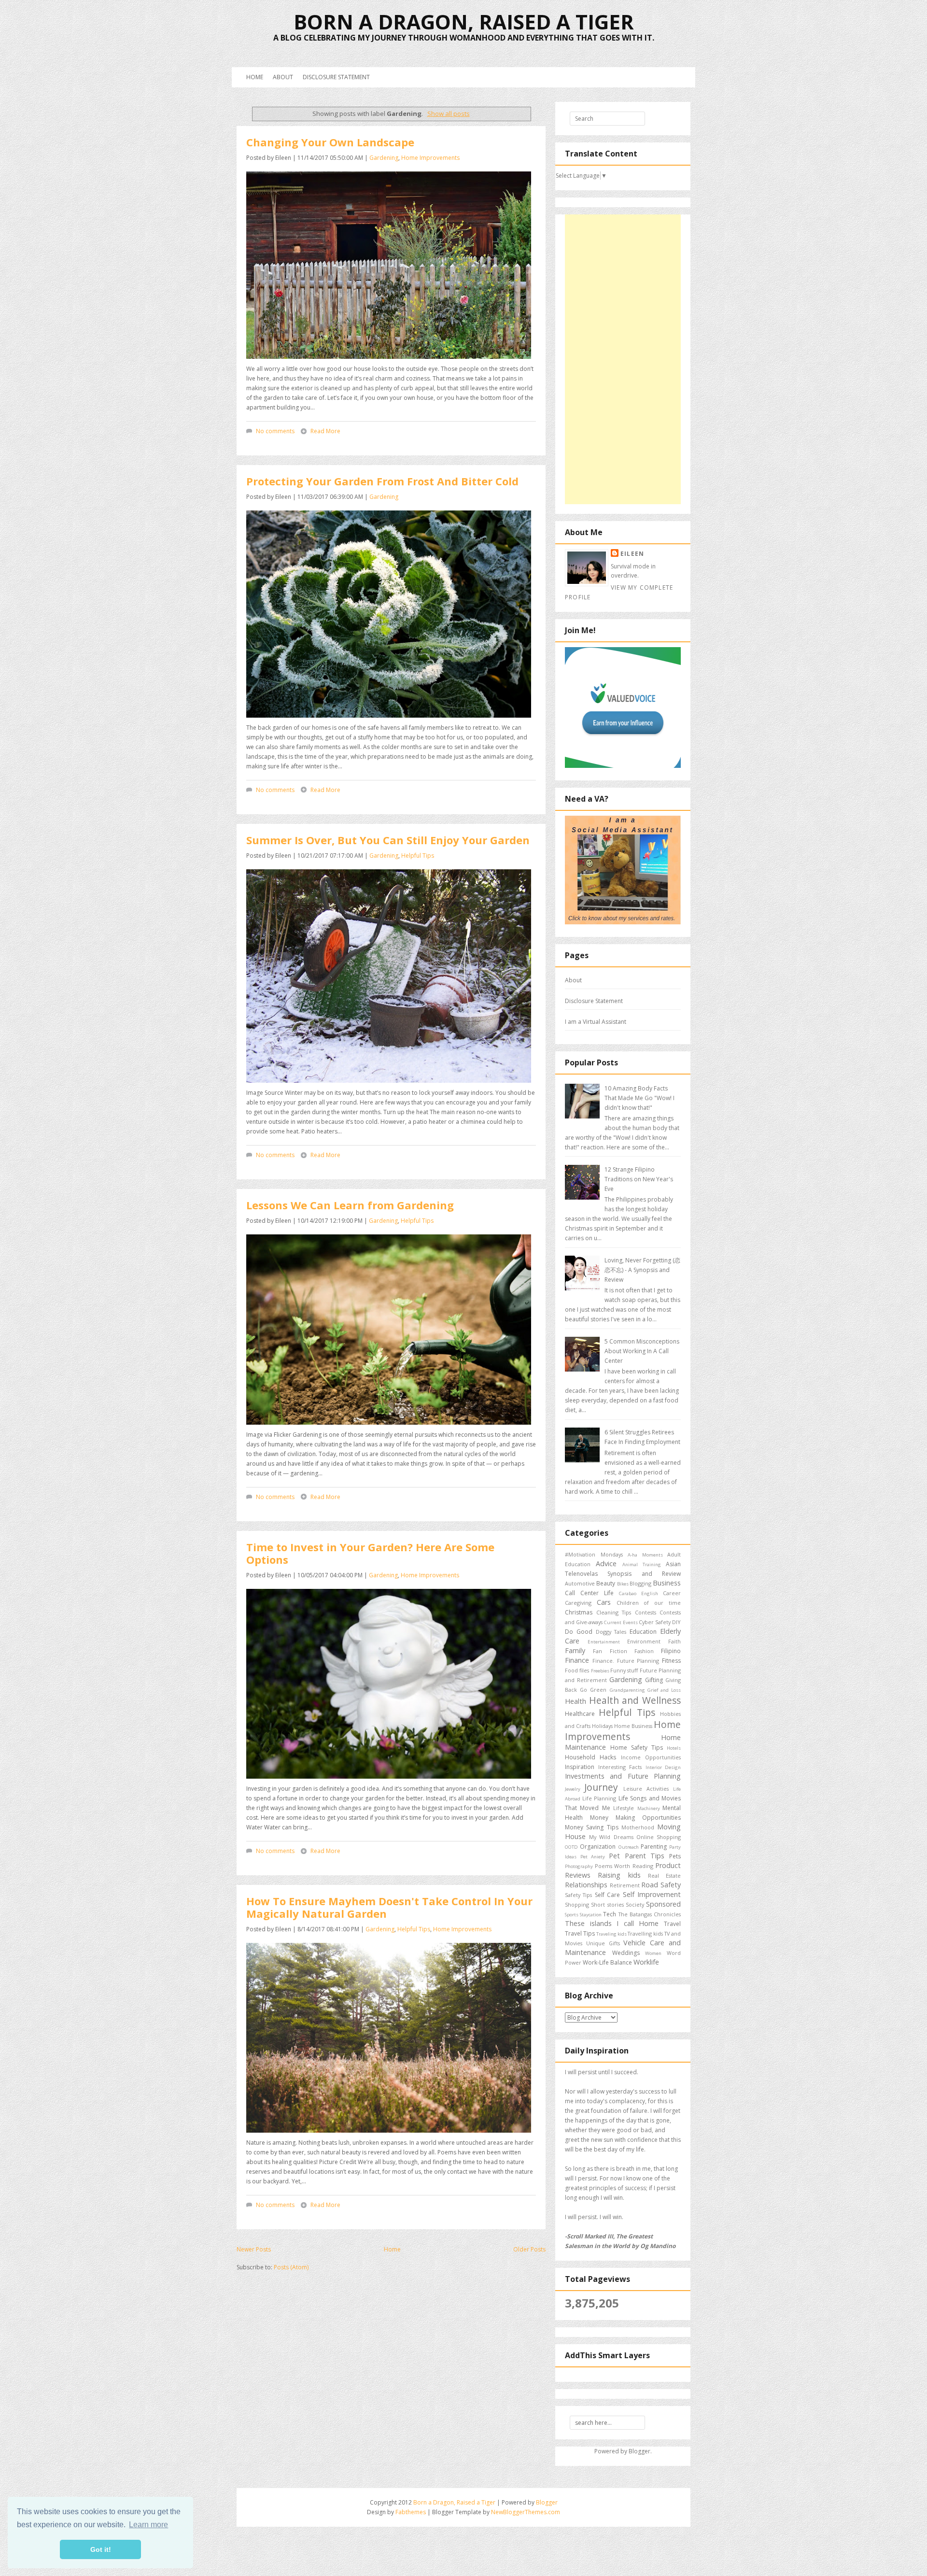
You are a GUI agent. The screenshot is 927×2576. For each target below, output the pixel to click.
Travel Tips (580, 1933)
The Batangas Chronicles (650, 1914)
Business (667, 1583)
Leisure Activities (646, 1789)
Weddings (626, 1953)
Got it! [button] (101, 2549)
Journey (601, 1787)
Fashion (644, 1651)
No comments (275, 431)
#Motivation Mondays (594, 1554)
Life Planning (599, 1798)
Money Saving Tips (592, 1827)
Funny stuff (624, 1670)
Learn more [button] (148, 2525)
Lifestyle (624, 1808)
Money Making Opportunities (635, 1818)
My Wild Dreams (611, 1837)
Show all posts (448, 113)
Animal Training (642, 1564)
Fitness (671, 1661)
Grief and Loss (664, 1690)
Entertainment (604, 1642)
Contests (646, 1612)
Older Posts (529, 2249)
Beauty (606, 1583)
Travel (672, 1924)
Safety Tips (578, 1895)
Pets (675, 1856)
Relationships (586, 1885)
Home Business (633, 1726)
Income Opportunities (651, 1757)
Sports (572, 1915)
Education (643, 1632)
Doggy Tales (611, 1632)
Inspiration (580, 1767)
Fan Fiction (610, 1651)
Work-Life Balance (607, 1962)
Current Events (621, 1622)
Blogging (640, 1583)
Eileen (632, 554)
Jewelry (573, 1789)
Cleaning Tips (614, 1612)
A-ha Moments (645, 1555)
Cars (604, 1602)
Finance (577, 1660)
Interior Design (663, 1767)
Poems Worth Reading (624, 1866)
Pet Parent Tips (637, 1856)
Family (575, 1650)
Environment (644, 1641)
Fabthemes (411, 2512)
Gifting (654, 1680)
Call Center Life (589, 1593)
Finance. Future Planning (626, 1661)
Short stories (607, 1904)
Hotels (674, 1748)
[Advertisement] (623, 359)
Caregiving (578, 1603)
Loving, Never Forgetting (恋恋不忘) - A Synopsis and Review (642, 1270)
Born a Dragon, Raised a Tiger (464, 21)
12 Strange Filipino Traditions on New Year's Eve (639, 1179)
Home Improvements (430, 158)
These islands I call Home (612, 1923)
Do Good (579, 1632)
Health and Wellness (635, 1700)
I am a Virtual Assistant (596, 1022)
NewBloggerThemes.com (526, 2512)
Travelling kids (645, 1933)
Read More (325, 431)
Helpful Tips (418, 856)
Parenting (654, 1847)
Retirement (625, 1885)
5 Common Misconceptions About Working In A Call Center (642, 1351)
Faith (674, 1641)
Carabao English (639, 1593)
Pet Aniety (593, 1857)
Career (672, 1593)
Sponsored (663, 1904)
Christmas (579, 1612)
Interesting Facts (620, 1767)
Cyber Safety (655, 1622)
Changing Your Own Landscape (330, 142)
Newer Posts (254, 2249)
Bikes (623, 1584)
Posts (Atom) (291, 2267)
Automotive (580, 1583)
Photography (579, 1866)
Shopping (577, 1904)
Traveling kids (611, 1934)
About (283, 77)
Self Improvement (652, 1894)
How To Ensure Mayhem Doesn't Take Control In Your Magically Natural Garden (389, 1907)
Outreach (629, 1847)
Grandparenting (627, 1690)
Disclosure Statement (336, 77)
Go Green (593, 1690)
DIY (676, 1622)
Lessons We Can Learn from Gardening (350, 1205)
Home (255, 77)
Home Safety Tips (637, 1748)
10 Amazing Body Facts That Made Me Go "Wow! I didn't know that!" (639, 1098)
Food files (577, 1670)
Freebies (600, 1671)
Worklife (646, 1962)
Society (635, 1904)
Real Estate (664, 1875)
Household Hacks (590, 1757)
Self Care (607, 1895)
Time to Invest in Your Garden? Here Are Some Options (370, 1553)
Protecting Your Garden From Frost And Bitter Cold (382, 481)
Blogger (639, 2451)
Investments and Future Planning (623, 1776)
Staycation (591, 1915)
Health (576, 1701)
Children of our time (649, 1603)
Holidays (602, 1726)
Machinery (649, 1808)
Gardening (384, 158)
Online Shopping (659, 1837)
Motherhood (638, 1827)
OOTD (571, 1847)
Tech (610, 1914)
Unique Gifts (603, 1943)
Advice (606, 1564)
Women (653, 1953)
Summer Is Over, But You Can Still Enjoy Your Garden (388, 840)
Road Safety (661, 1885)
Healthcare (580, 1714)
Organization (598, 1847)
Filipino (671, 1651)
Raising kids (619, 1875)
